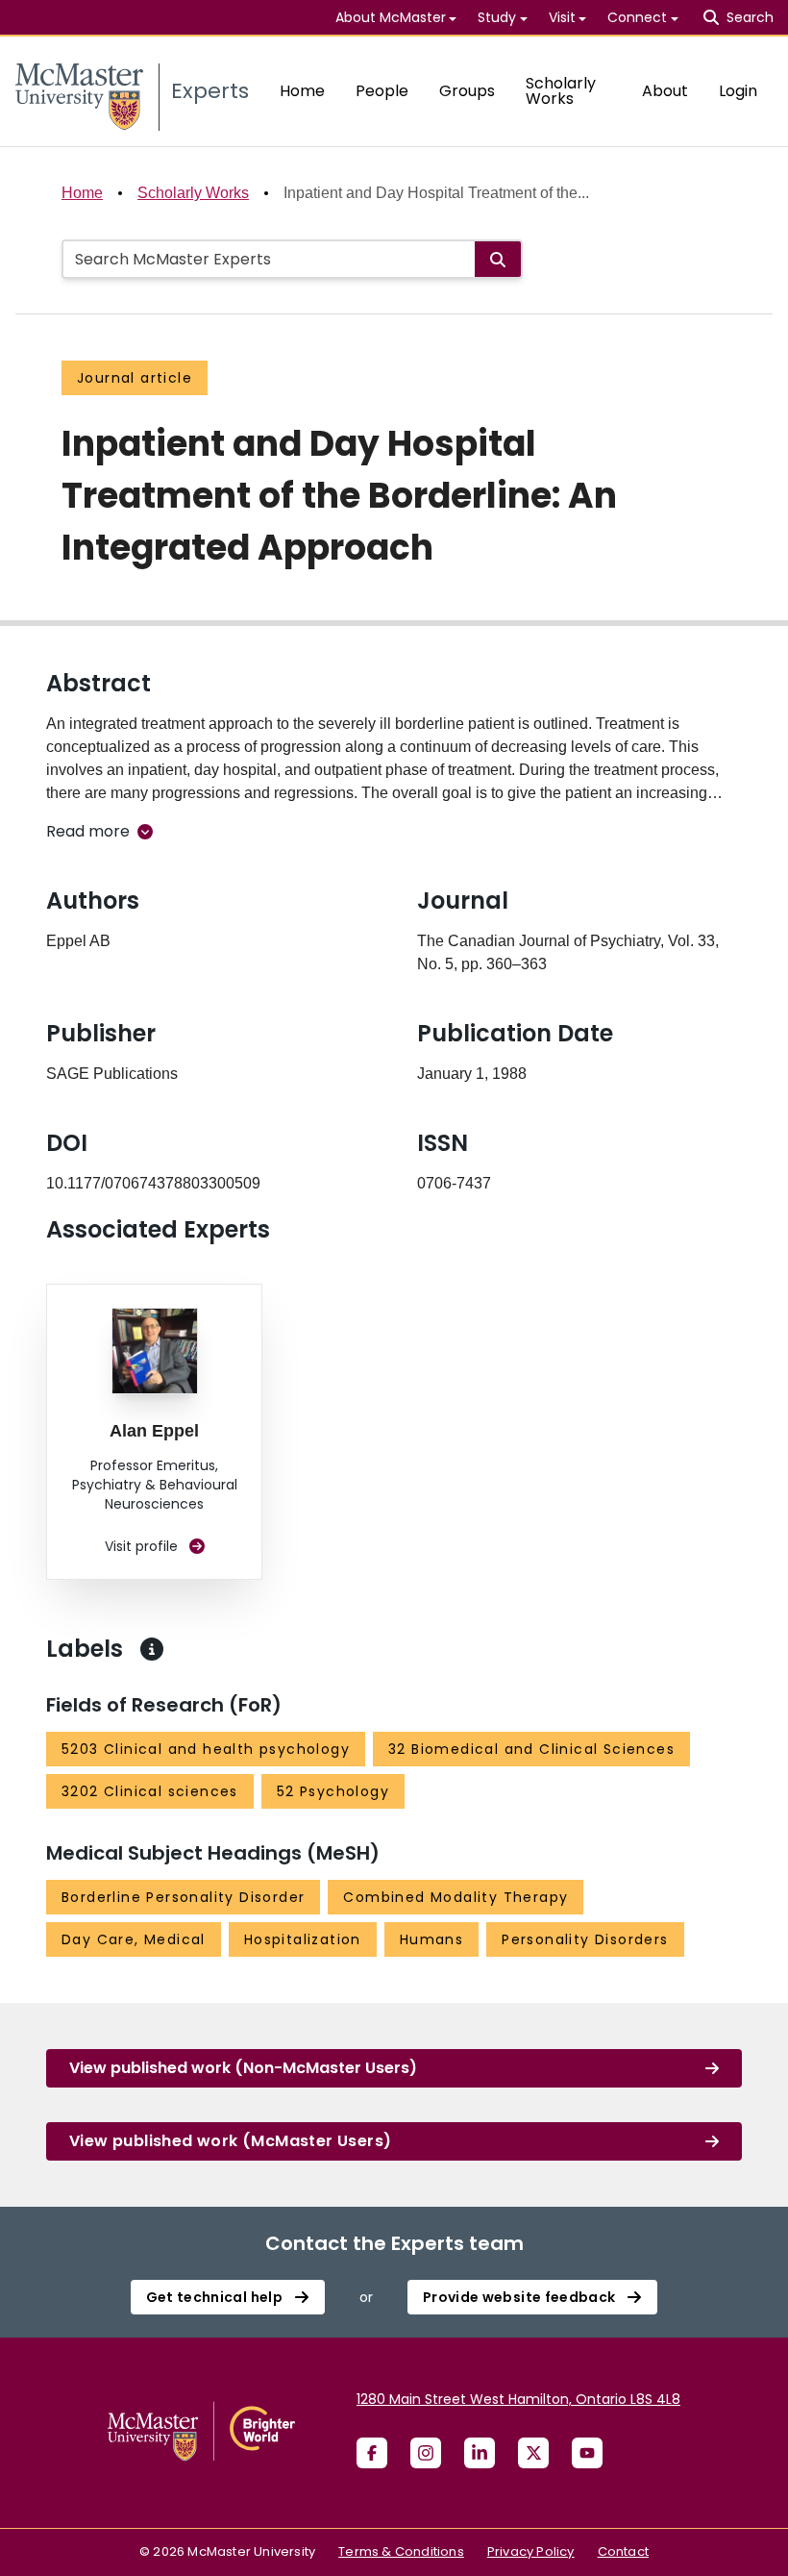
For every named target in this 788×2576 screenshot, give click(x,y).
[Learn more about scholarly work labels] (152, 1649)
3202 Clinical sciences (150, 1791)
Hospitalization (303, 1939)
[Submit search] (498, 259)
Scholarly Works (561, 91)
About (665, 91)
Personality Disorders (585, 1939)
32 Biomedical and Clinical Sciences (531, 1749)
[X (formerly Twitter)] (533, 2453)
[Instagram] (426, 2453)
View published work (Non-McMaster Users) (243, 2068)
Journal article (135, 378)
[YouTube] (587, 2453)
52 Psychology (333, 1791)
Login (738, 91)
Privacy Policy (531, 2551)
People (382, 91)
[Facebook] (372, 2453)
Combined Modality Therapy (456, 1897)
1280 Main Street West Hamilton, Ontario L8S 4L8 (518, 2399)
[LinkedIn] (480, 2453)
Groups (467, 91)
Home (302, 91)
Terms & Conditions (401, 2551)
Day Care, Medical (134, 1939)
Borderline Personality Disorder (183, 1897)
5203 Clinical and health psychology (206, 1749)
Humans (431, 1939)
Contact (623, 2551)
